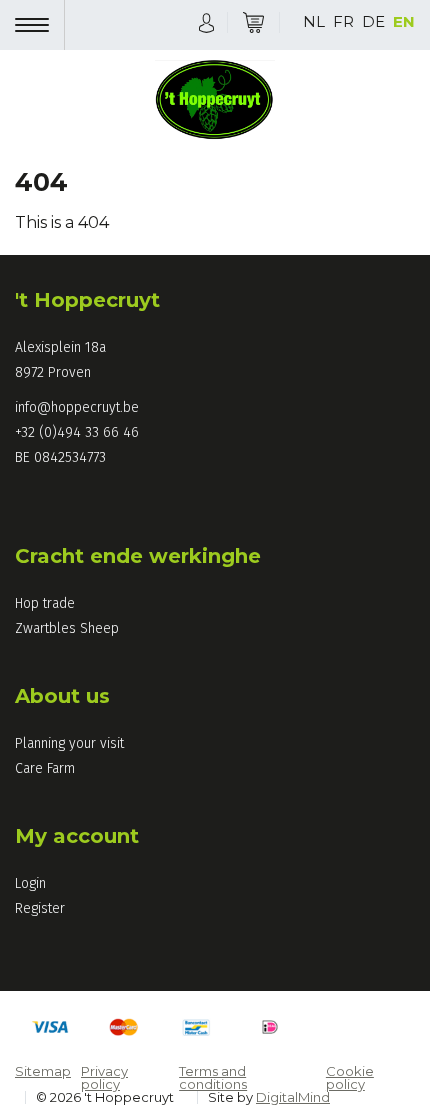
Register (40, 908)
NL (314, 21)
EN (404, 21)
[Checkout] (253, 22)
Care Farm (45, 768)
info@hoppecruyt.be (77, 407)
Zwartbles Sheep (67, 628)
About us (62, 696)
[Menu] (40, 25)
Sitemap (43, 1071)
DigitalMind (293, 1097)
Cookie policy (350, 1077)
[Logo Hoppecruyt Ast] (215, 102)
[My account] (206, 21)
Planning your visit (69, 743)
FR (343, 21)
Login (30, 883)
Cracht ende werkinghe (138, 556)
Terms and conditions (213, 1077)
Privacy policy (104, 1077)
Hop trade (45, 603)
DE (373, 21)
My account (77, 836)
